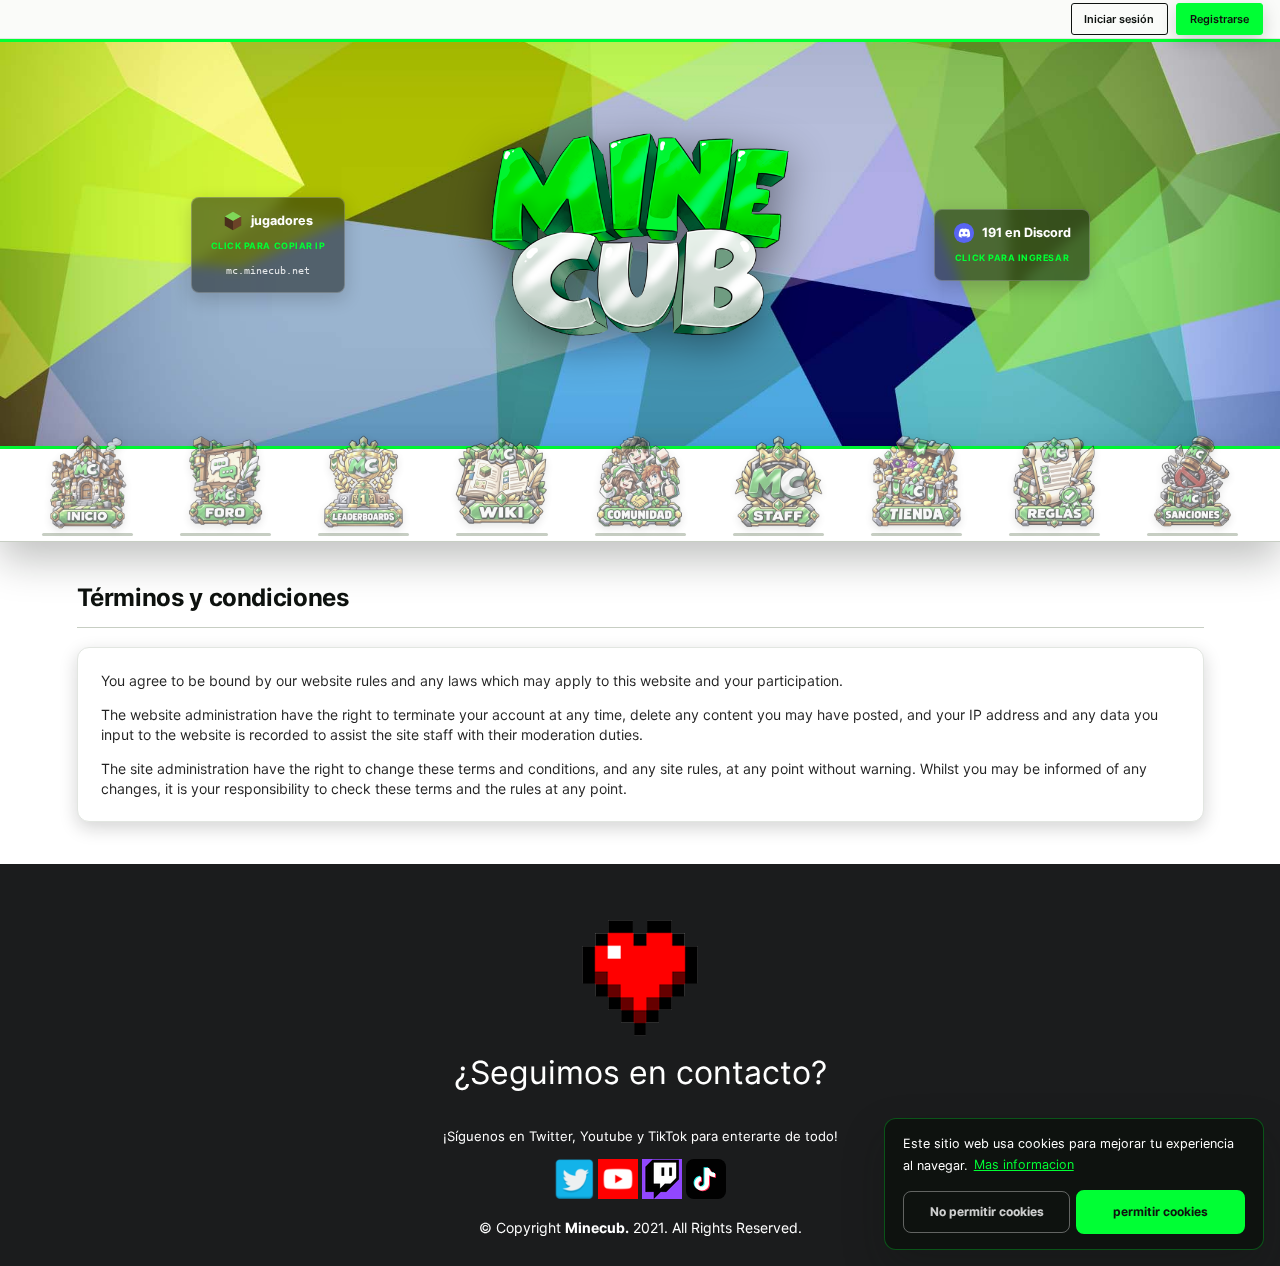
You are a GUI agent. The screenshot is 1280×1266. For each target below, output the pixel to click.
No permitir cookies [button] (987, 1211)
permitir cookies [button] (1160, 1211)
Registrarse (1219, 19)
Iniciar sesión (1119, 19)
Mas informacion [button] (1024, 1164)
